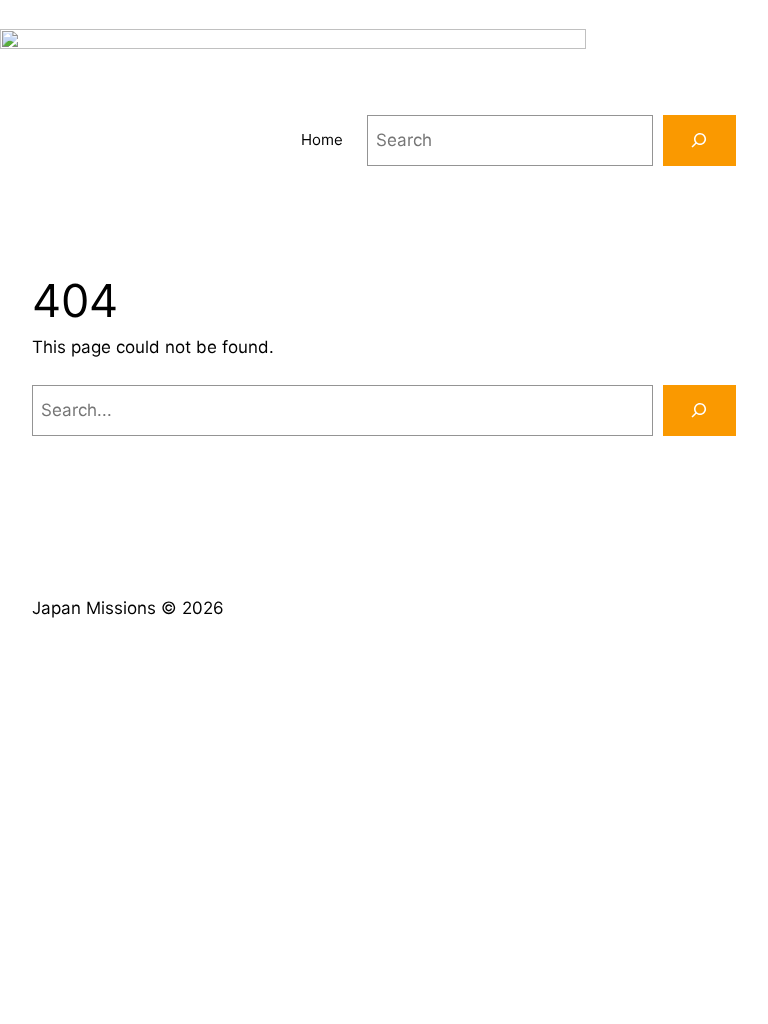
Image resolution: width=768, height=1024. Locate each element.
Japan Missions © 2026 (128, 608)
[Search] (699, 140)
